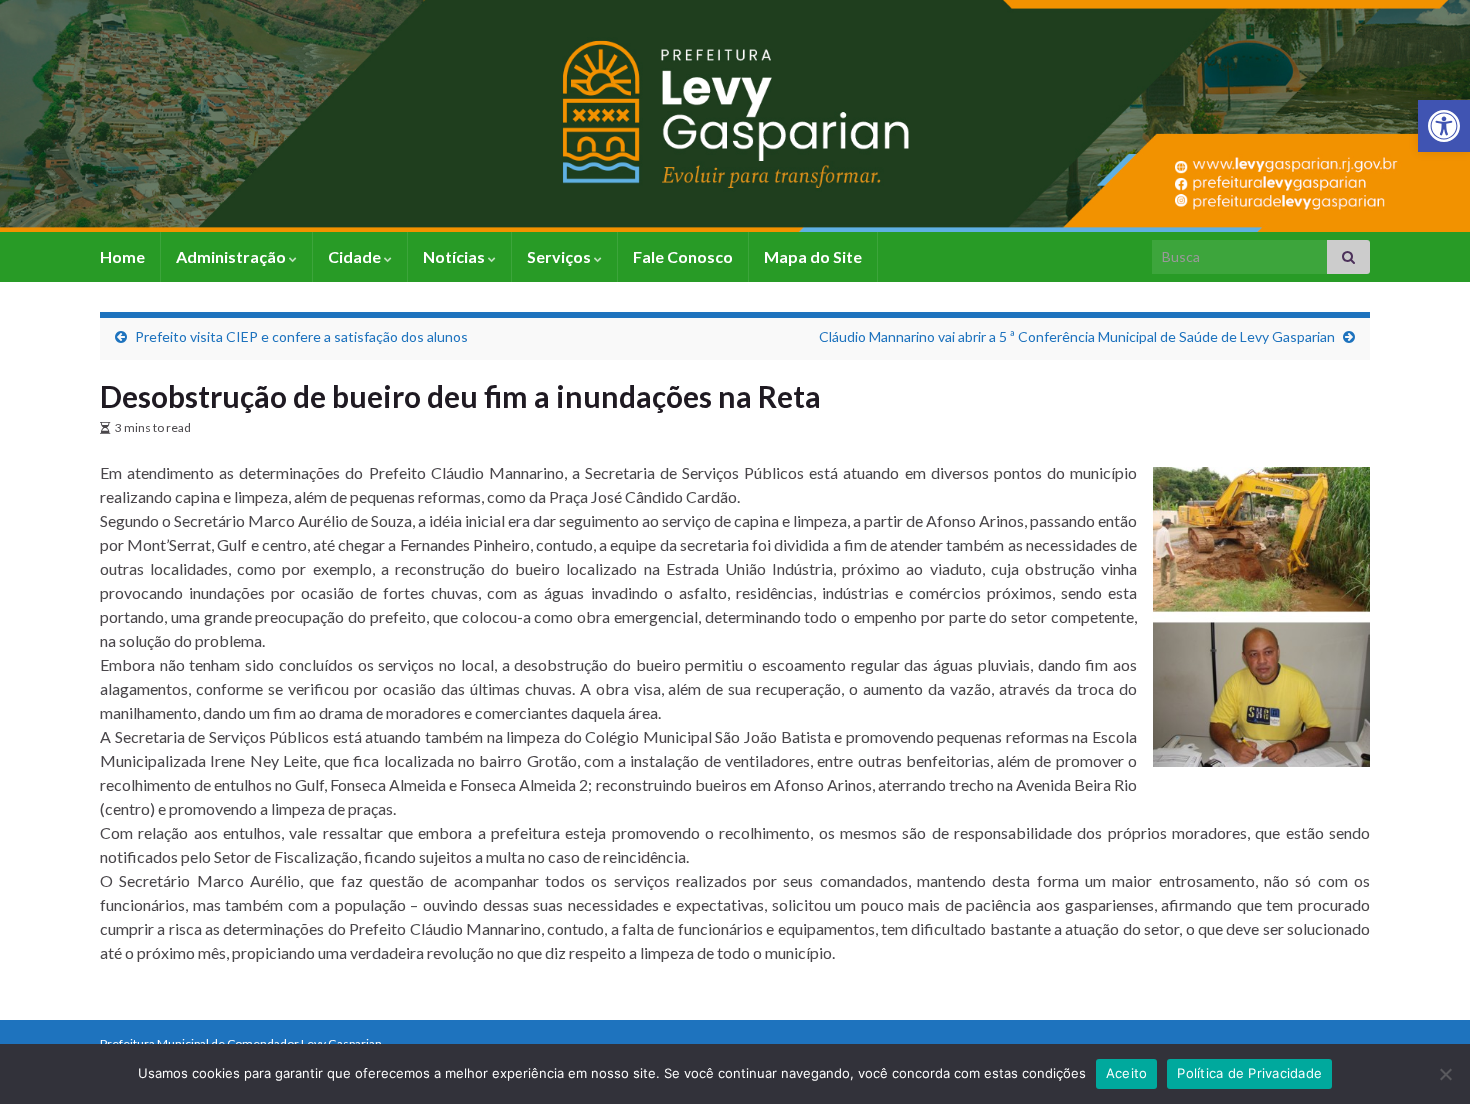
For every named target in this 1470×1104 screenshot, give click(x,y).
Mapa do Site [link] (813, 256)
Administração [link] (232, 256)
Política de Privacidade (1249, 1073)
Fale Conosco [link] (683, 256)
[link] (1444, 126)
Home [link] (122, 256)
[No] (1445, 1074)
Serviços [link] (560, 256)
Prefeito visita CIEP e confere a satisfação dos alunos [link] (301, 336)
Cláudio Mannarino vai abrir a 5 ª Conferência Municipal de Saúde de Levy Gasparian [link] (1077, 336)
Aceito (1127, 1073)
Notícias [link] (455, 256)
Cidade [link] (356, 256)
